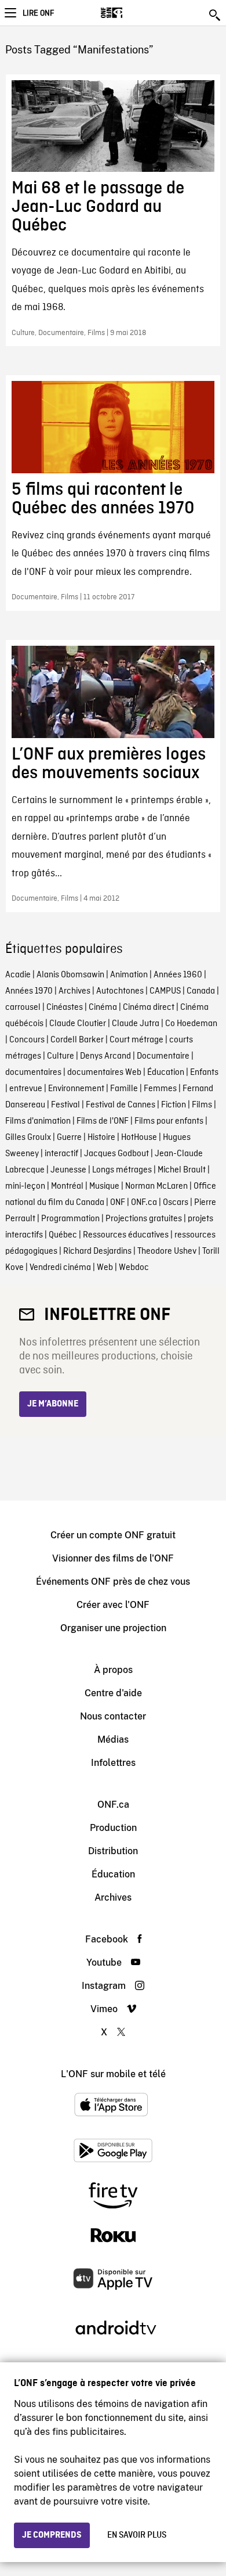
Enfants (204, 1073)
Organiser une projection (113, 1628)
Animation (129, 975)
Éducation (166, 1073)
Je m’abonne (53, 1404)
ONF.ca (144, 1203)
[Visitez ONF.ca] (132, 13)
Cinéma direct (149, 1008)
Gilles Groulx (28, 1138)
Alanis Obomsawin (70, 975)
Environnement (76, 1089)
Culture (61, 1056)
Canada (201, 991)
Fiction (174, 1105)
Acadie (18, 975)
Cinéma (103, 1008)
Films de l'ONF (103, 1121)
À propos (113, 1670)
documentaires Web (104, 1073)
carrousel (23, 1008)
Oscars (176, 1203)
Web (105, 1268)
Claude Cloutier (78, 1024)
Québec (63, 1235)
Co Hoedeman (191, 1024)
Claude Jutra (136, 1024)
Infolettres (113, 1763)
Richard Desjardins (97, 1251)
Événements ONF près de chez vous (113, 1582)
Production (113, 1828)
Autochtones (120, 991)
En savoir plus (137, 2535)
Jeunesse (68, 1170)
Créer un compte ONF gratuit (113, 1535)
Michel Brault (182, 1170)
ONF (118, 1203)
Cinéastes (65, 1008)
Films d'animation (38, 1121)
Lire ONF (38, 13)
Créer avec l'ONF (113, 1605)
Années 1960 (178, 975)
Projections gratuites (144, 1219)
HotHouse (139, 1138)
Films (202, 1105)
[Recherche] (216, 15)
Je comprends (52, 2535)
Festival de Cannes (121, 1105)
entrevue (26, 1089)
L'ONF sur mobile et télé (113, 2074)
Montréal (67, 1186)
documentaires (33, 1073)
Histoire (101, 1138)
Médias (113, 1739)
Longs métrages (122, 1170)
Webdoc (134, 1268)
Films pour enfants (169, 1121)
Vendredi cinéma (60, 1268)
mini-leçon (25, 1186)
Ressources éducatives (126, 1235)
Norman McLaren (156, 1186)
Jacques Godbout (116, 1154)
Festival (65, 1105)
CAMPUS (165, 991)
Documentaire (163, 1056)
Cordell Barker (77, 1040)
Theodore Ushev (167, 1251)
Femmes (160, 1089)
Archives (74, 991)
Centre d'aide (113, 1693)
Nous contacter (113, 1716)
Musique (104, 1186)
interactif (61, 1154)
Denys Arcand (105, 1056)
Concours (27, 1040)
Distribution (113, 1851)
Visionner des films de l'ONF (113, 1558)
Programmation (70, 1219)
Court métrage (136, 1040)
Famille (124, 1089)
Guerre (69, 1138)
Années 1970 (29, 991)
